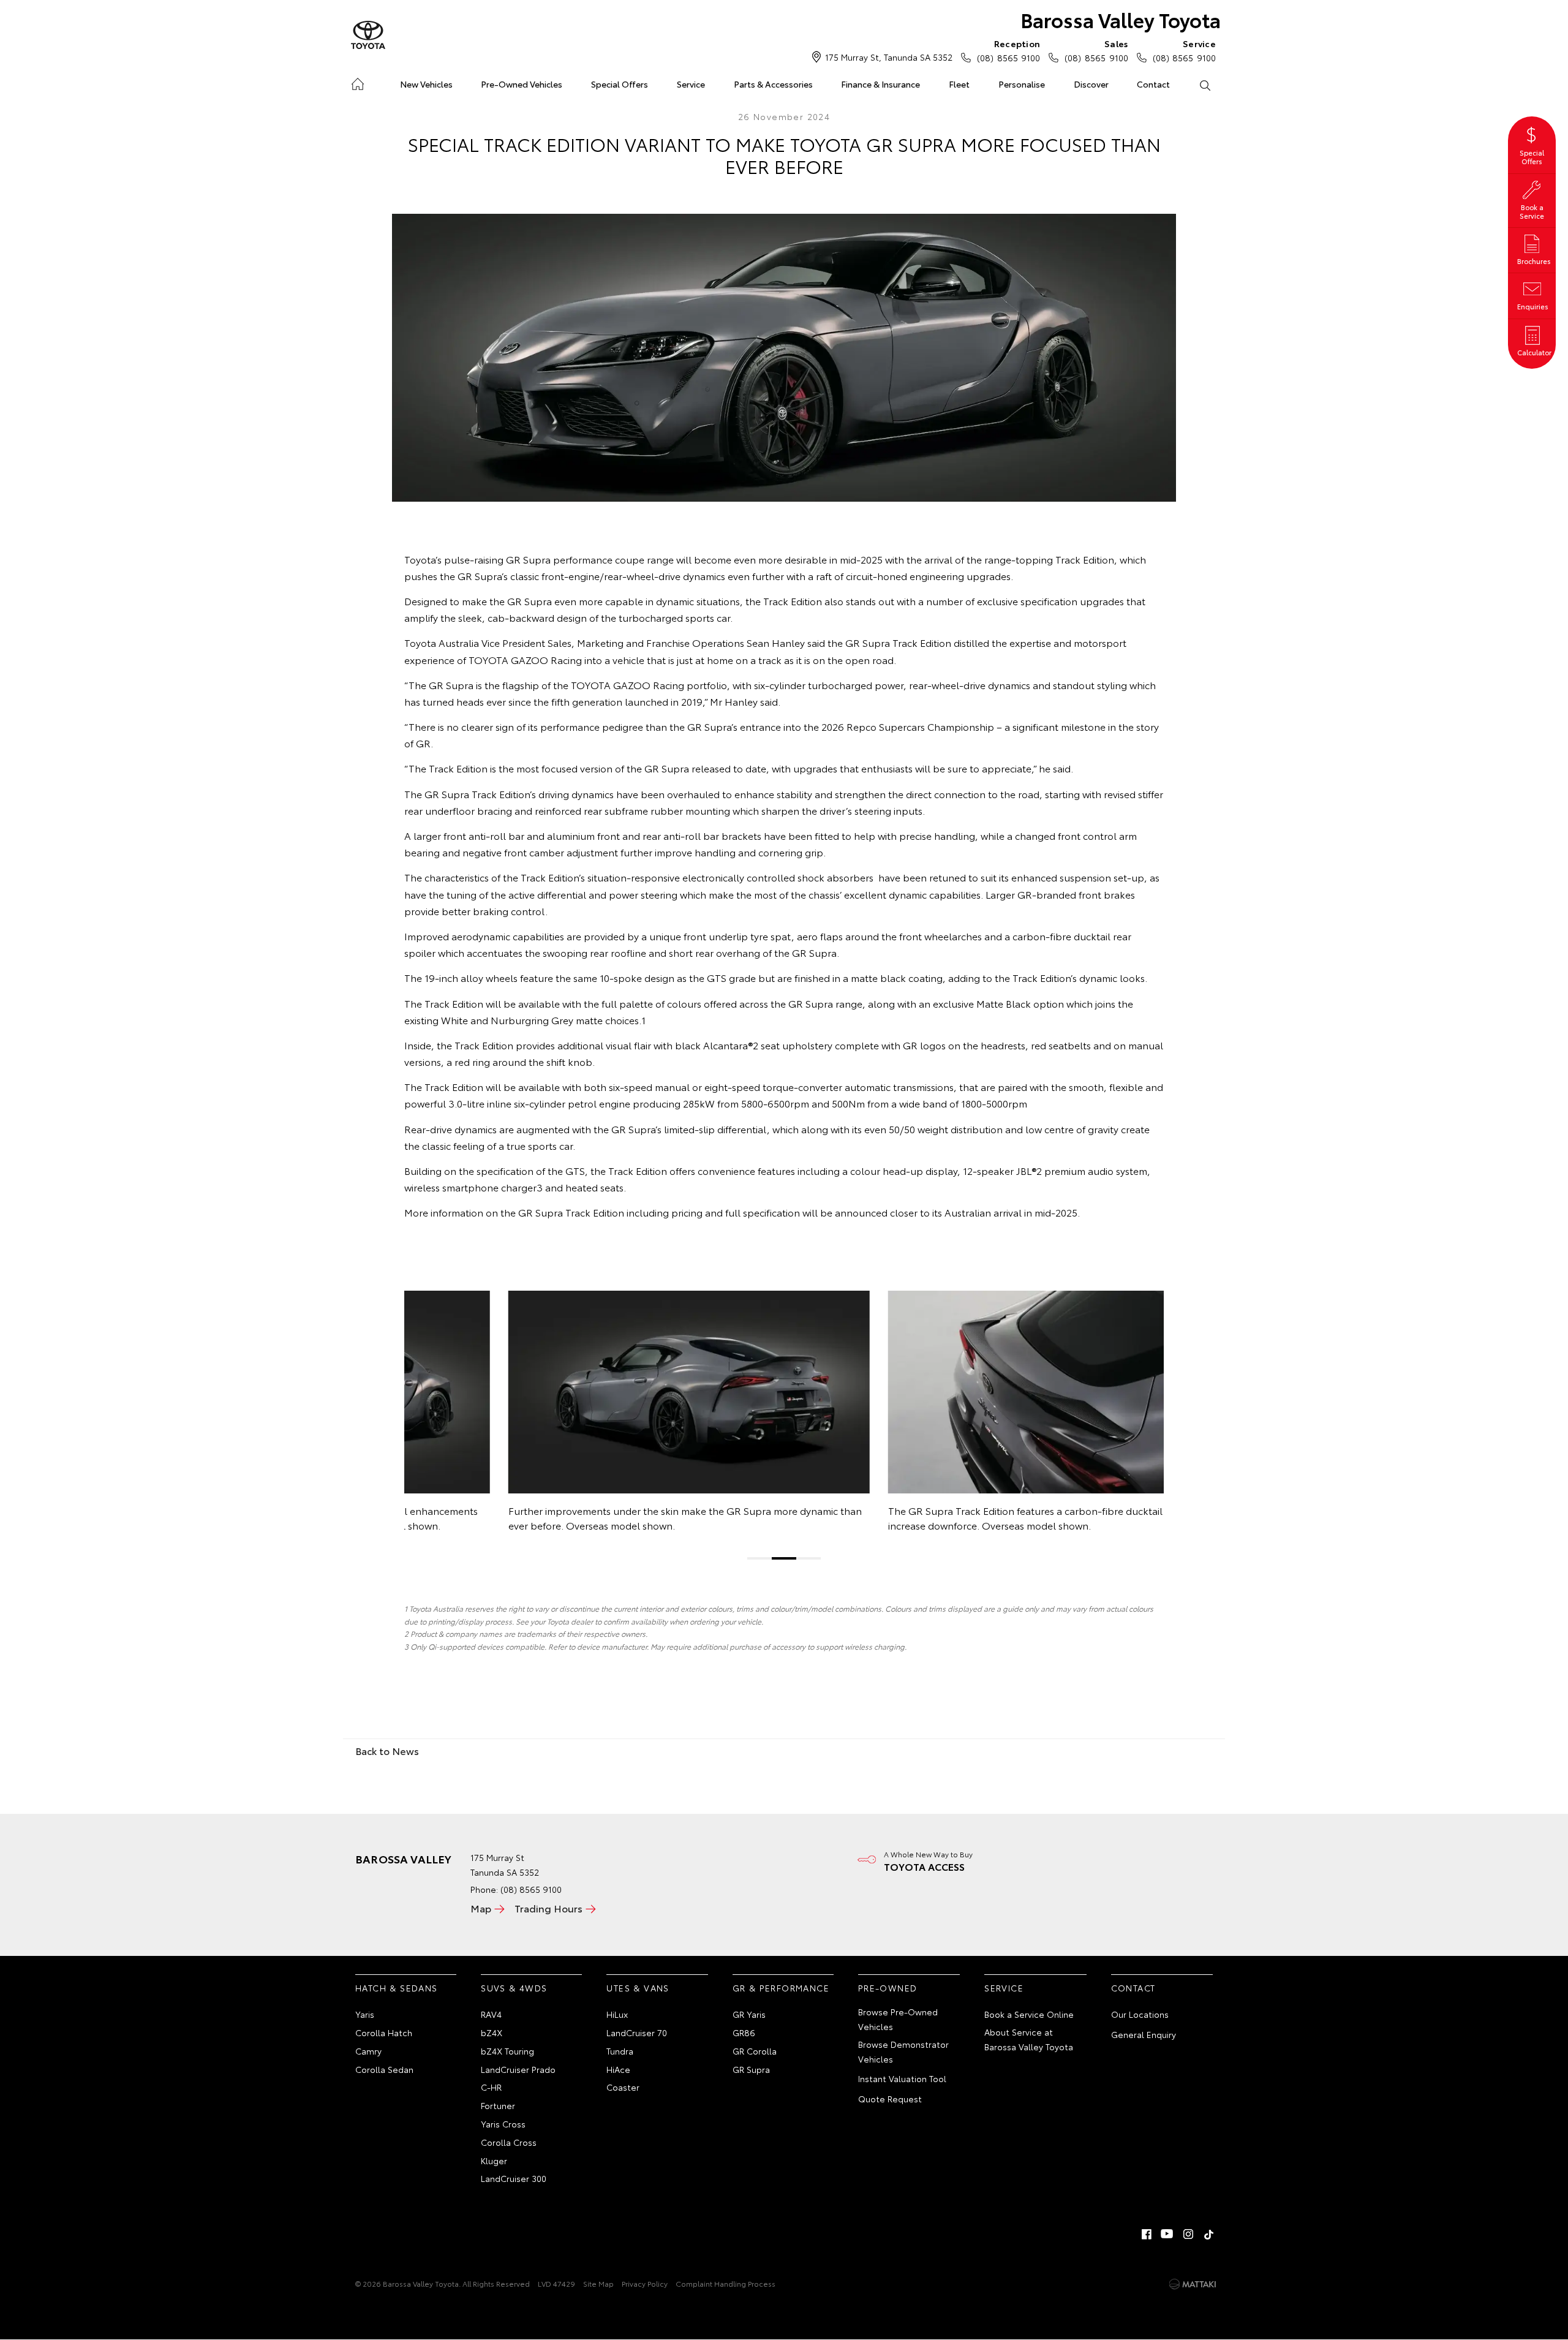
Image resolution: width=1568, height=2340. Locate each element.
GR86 (744, 2032)
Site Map (598, 2283)
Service (691, 84)
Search (1204, 85)
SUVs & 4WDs (514, 1988)
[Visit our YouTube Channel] (1167, 2234)
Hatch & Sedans (397, 1988)
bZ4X (492, 2032)
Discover (1091, 84)
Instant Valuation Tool (902, 2078)
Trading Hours (548, 1908)
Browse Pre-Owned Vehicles (898, 2019)
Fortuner (498, 2105)
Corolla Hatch (384, 2032)
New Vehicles (426, 84)
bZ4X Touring (507, 2051)
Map (481, 1908)
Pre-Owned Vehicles (522, 84)
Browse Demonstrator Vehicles (903, 2051)
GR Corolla (755, 2051)
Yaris (365, 2014)
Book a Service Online (1029, 2014)
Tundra (620, 2051)
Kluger (494, 2161)
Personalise (1022, 84)
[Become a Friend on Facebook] (1147, 2234)
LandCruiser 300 (514, 2178)
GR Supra (751, 2069)
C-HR (491, 2087)
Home (357, 82)
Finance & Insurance (880, 84)
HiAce (618, 2069)
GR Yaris (749, 2014)
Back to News (387, 1750)
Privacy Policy (645, 2283)
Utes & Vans (638, 1988)
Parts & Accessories (773, 84)
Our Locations (1140, 2014)
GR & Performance (781, 1988)
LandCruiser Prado (518, 2069)
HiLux (617, 2014)
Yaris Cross (503, 2124)
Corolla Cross (509, 2142)
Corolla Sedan (384, 2069)
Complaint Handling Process (726, 2283)
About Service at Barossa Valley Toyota (1029, 2039)
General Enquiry (1144, 2034)
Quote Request (890, 2099)
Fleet (959, 84)
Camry (368, 2051)
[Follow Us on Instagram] (1188, 2234)
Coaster (623, 2087)
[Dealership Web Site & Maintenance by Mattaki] (1193, 2284)
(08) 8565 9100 (1008, 51)
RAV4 (491, 2014)
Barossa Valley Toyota (1121, 19)
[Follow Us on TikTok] (1209, 2234)
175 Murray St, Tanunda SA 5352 (889, 57)
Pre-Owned (888, 1988)
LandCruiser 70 (637, 2032)
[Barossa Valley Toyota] (368, 36)
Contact (1153, 84)
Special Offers (620, 84)
